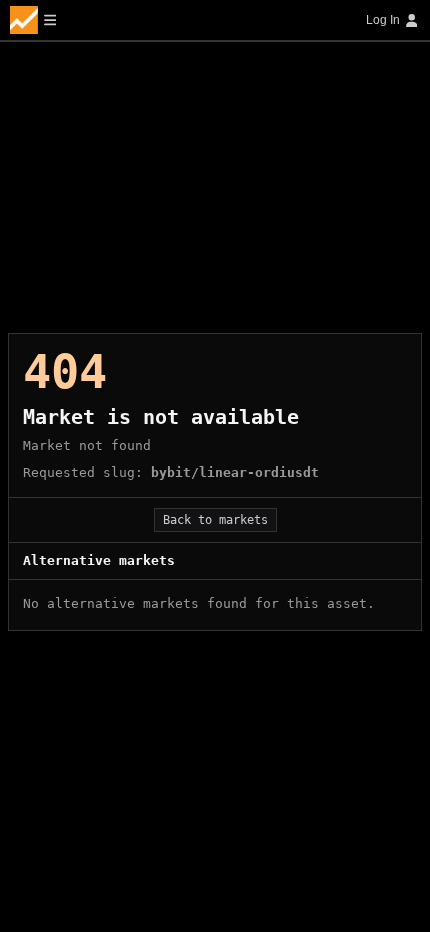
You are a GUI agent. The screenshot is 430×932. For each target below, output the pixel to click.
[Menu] (33, 20)
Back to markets (215, 520)
